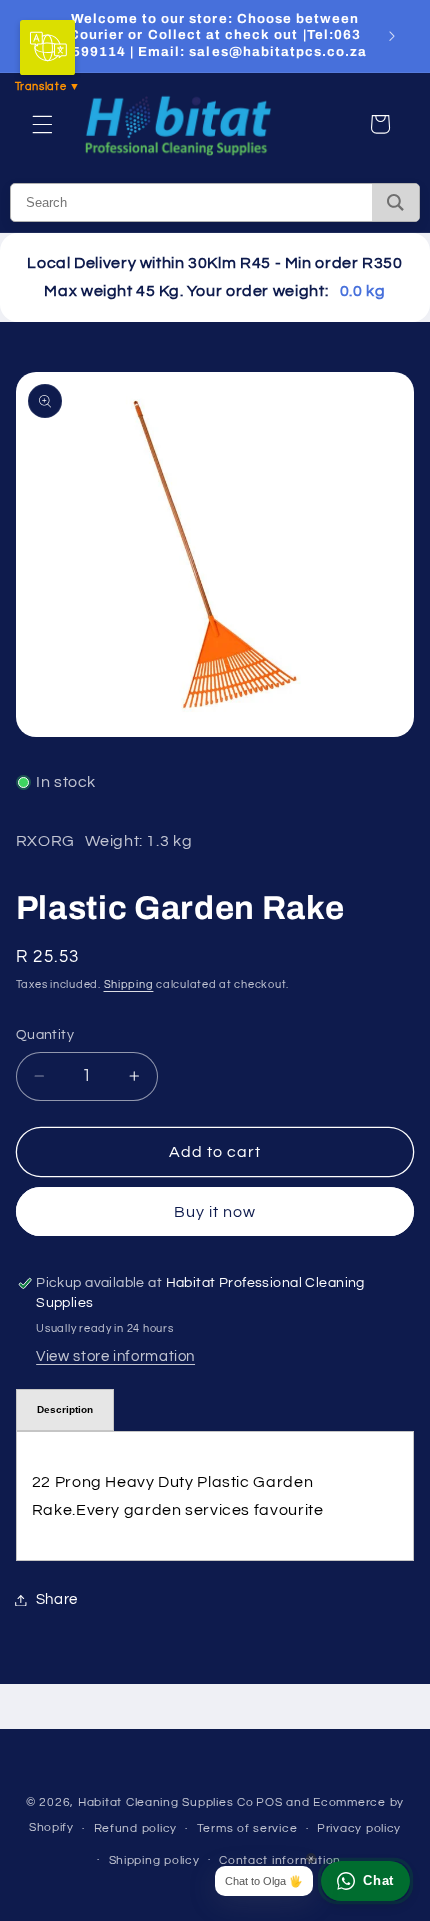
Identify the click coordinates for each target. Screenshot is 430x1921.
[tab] (65, 1410)
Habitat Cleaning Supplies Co (166, 1802)
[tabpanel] (215, 1496)
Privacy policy (359, 1828)
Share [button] (57, 1599)
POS (269, 1802)
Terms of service (247, 1828)
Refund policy (136, 1828)
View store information (115, 1356)
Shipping (129, 984)
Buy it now (215, 1212)
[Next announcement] (392, 36)
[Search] (395, 202)
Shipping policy (154, 1860)
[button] (42, 124)
